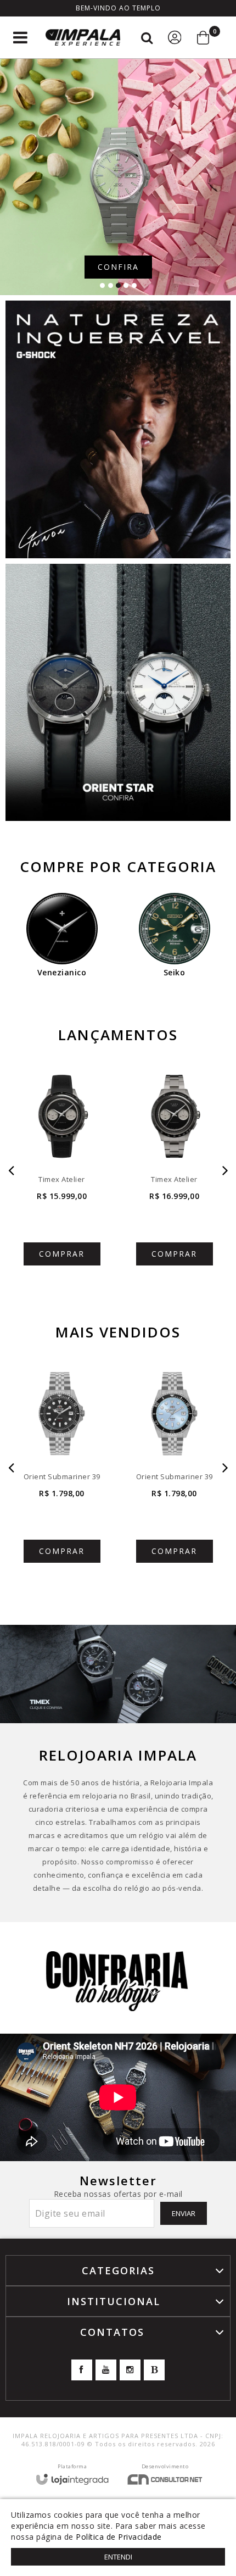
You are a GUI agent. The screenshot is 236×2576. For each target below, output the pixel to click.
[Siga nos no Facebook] (82, 2370)
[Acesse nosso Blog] (154, 2370)
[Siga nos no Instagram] (130, 2370)
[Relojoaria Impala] (83, 38)
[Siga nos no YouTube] (106, 2370)
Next (225, 1171)
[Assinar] (184, 2213)
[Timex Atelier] (62, 1171)
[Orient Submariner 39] (62, 1468)
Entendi (118, 2557)
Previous (11, 1171)
